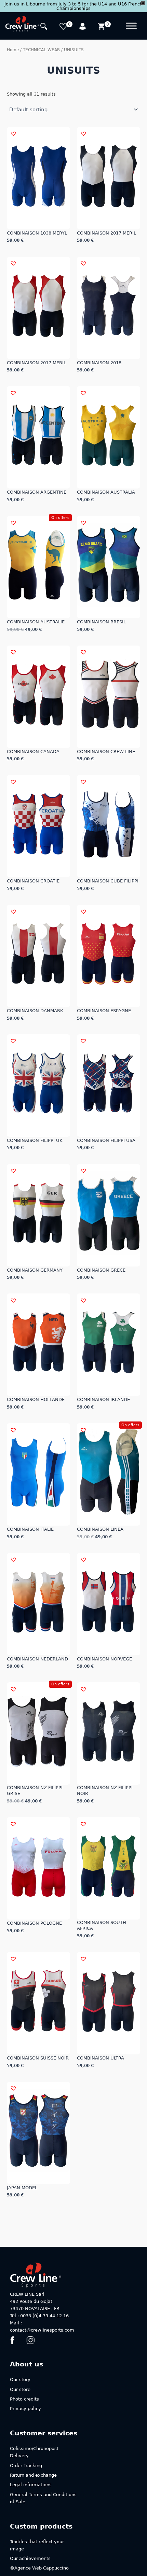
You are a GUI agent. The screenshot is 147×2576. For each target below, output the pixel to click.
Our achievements (30, 2558)
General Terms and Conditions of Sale (43, 2498)
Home (13, 50)
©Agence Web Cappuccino (39, 2568)
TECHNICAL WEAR (41, 50)
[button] (13, 133)
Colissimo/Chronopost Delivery (34, 2452)
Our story (20, 2380)
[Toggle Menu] (131, 26)
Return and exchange (33, 2475)
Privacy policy (25, 2409)
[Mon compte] (83, 27)
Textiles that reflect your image (37, 2545)
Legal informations (31, 2485)
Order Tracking (26, 2466)
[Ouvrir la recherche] (45, 27)
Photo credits (24, 2399)
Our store (20, 2389)
